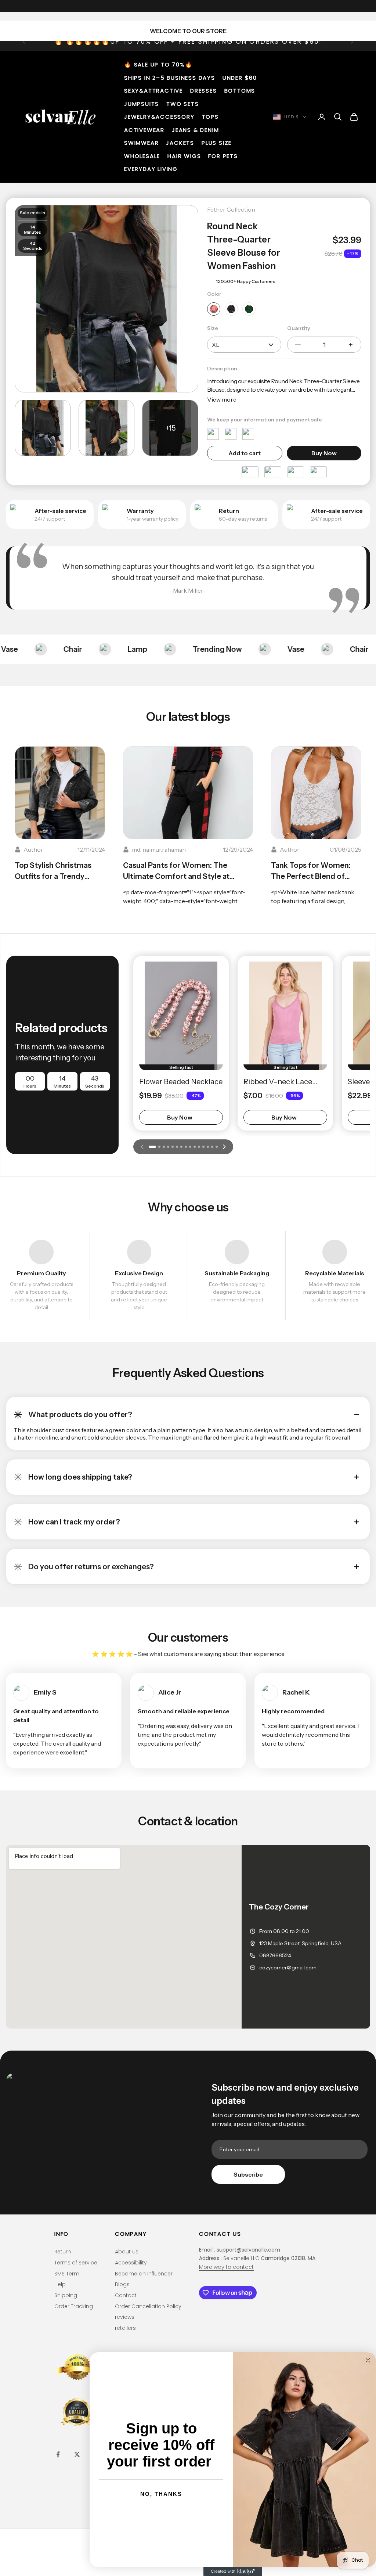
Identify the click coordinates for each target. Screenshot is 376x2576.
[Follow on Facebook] (58, 2454)
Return (63, 2252)
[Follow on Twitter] (77, 2454)
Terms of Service (76, 2263)
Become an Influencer (144, 2274)
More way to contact (226, 2267)
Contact (126, 2295)
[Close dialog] (368, 2360)
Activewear (144, 130)
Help (60, 2284)
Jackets (180, 143)
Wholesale (142, 156)
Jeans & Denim (195, 130)
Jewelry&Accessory (159, 117)
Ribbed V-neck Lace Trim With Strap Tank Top (280, 1082)
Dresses (204, 91)
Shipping (66, 2295)
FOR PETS (223, 156)
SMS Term (67, 2274)
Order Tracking (74, 2306)
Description (222, 369)
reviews (125, 2317)
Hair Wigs (184, 156)
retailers (125, 2328)
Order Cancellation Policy (148, 2306)
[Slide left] (142, 1147)
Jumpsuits (142, 104)
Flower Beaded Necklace (181, 1082)
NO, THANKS (161, 2494)
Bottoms (240, 91)
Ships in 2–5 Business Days (170, 78)
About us (127, 2252)
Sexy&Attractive (153, 91)
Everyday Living (151, 169)
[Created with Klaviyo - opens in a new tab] (233, 2572)
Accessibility (131, 2263)
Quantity (299, 328)
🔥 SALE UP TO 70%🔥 (158, 64)
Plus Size (217, 143)
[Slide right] (224, 1147)
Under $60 (240, 78)
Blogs (122, 2284)
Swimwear (141, 143)
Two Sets (182, 104)
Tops (210, 117)
